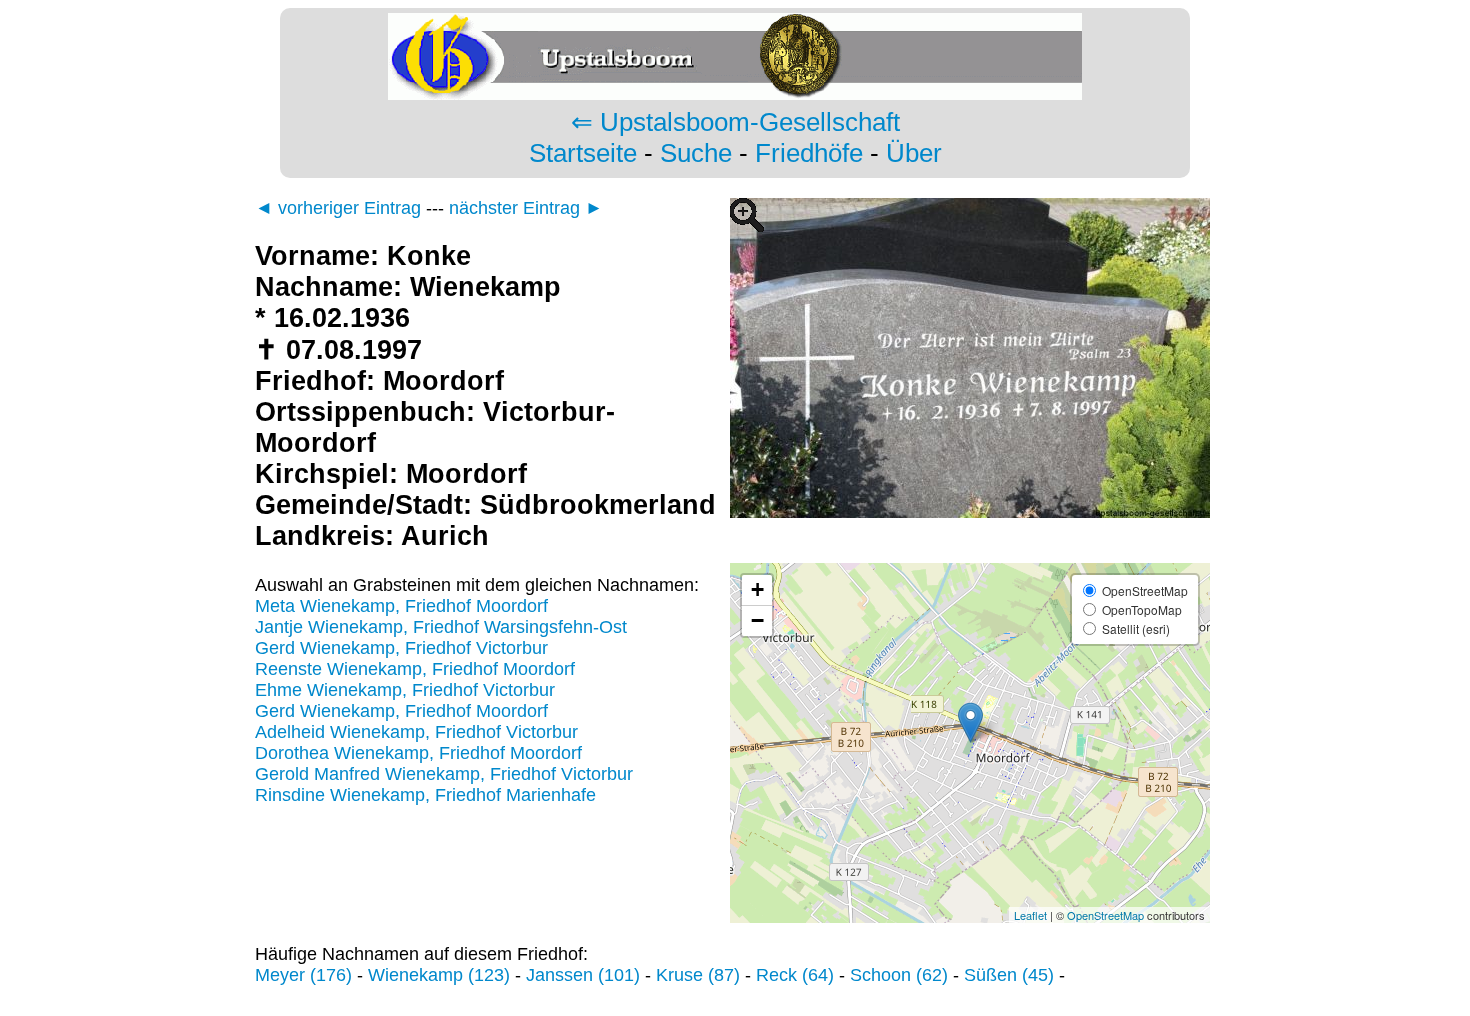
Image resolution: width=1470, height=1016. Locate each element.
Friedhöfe (809, 153)
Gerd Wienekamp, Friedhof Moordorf (401, 711)
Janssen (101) (583, 975)
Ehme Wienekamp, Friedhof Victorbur (405, 690)
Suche (696, 153)
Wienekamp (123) (439, 975)
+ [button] (757, 589)
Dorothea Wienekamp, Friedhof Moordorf (418, 753)
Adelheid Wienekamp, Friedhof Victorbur (416, 732)
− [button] (757, 620)
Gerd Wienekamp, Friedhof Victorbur (401, 648)
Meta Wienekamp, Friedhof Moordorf (401, 606)
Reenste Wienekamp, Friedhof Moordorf (415, 669)
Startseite (583, 153)
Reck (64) (795, 975)
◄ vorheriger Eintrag (338, 208)
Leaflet (1030, 915)
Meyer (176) (303, 975)
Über (914, 153)
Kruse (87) (698, 975)
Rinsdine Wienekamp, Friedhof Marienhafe (425, 795)
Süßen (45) (1009, 975)
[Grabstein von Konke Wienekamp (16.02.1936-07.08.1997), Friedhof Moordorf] (970, 552)
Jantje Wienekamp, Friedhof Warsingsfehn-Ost (441, 627)
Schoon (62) (899, 975)
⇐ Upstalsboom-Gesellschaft (735, 122)
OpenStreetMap (1105, 915)
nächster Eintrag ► (526, 208)
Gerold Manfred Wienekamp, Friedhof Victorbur (444, 774)
